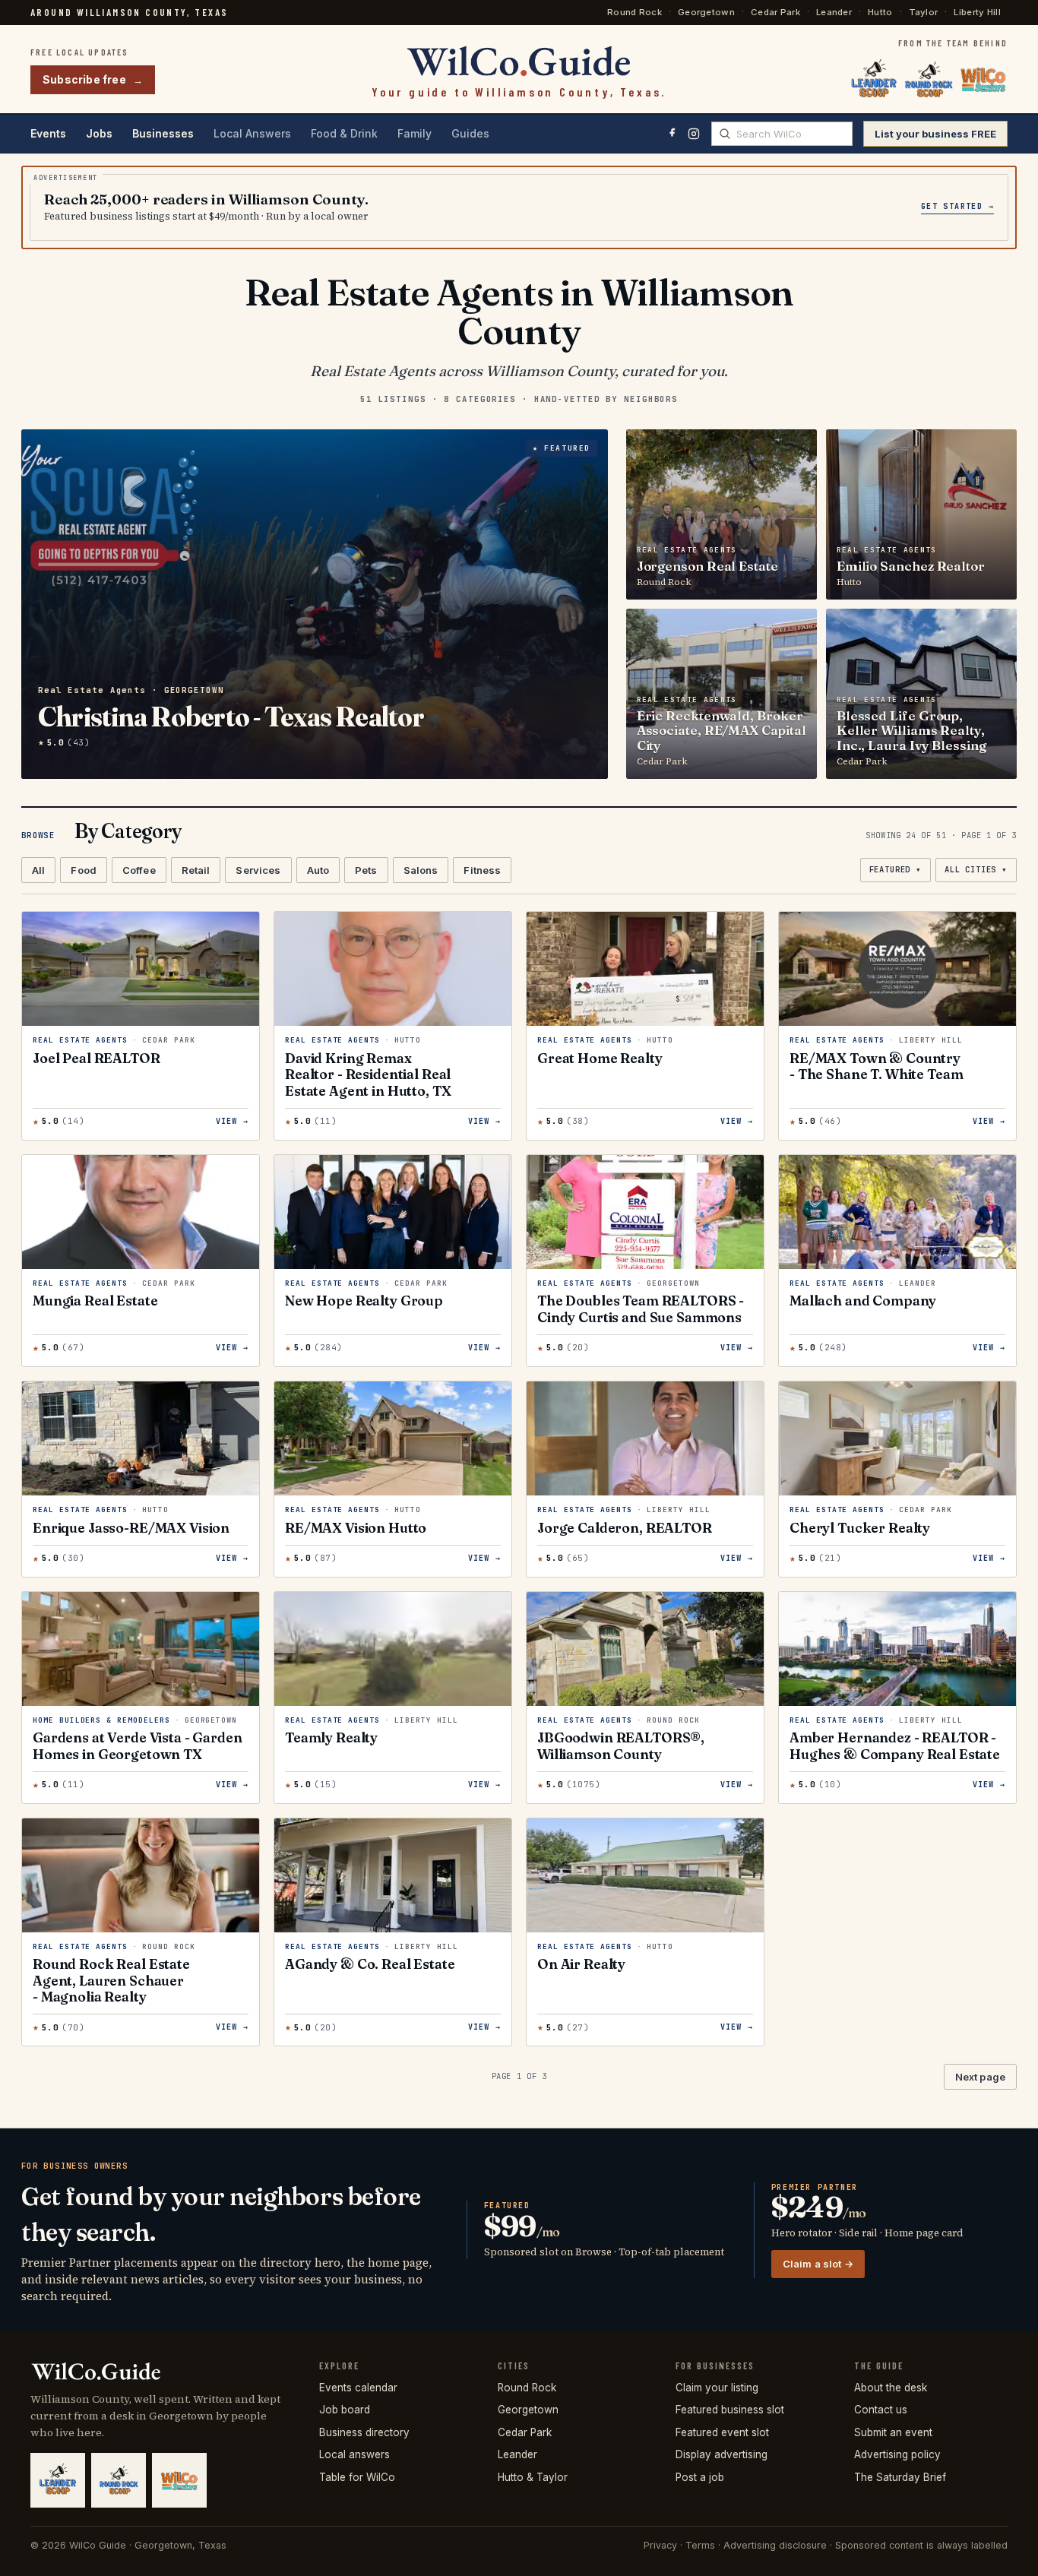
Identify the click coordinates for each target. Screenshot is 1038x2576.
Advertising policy (897, 2454)
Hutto (880, 12)
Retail (196, 870)
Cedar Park (775, 12)
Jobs (99, 133)
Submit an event (893, 2432)
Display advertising (722, 2454)
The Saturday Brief (900, 2477)
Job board (345, 2410)
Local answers (354, 2454)
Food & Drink (344, 133)
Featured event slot (722, 2432)
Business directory (364, 2432)
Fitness (482, 870)
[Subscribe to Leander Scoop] (874, 80)
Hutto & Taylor (533, 2477)
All (38, 870)
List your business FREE (935, 134)
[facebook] (672, 134)
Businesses (163, 133)
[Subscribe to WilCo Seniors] (983, 80)
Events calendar (358, 2388)
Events (48, 133)
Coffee (139, 870)
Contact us (881, 2410)
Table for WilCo (357, 2477)
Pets (366, 870)
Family (415, 133)
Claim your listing (717, 2388)
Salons (421, 870)
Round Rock (635, 12)
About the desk (891, 2388)
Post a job (700, 2477)
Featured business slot (730, 2410)
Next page (980, 2077)
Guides (470, 133)
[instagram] (694, 134)
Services (258, 870)
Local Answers (252, 133)
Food (84, 870)
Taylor (924, 12)
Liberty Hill (977, 12)
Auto (318, 870)
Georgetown (706, 12)
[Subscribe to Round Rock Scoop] (929, 80)
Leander (834, 12)
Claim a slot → (818, 2264)
